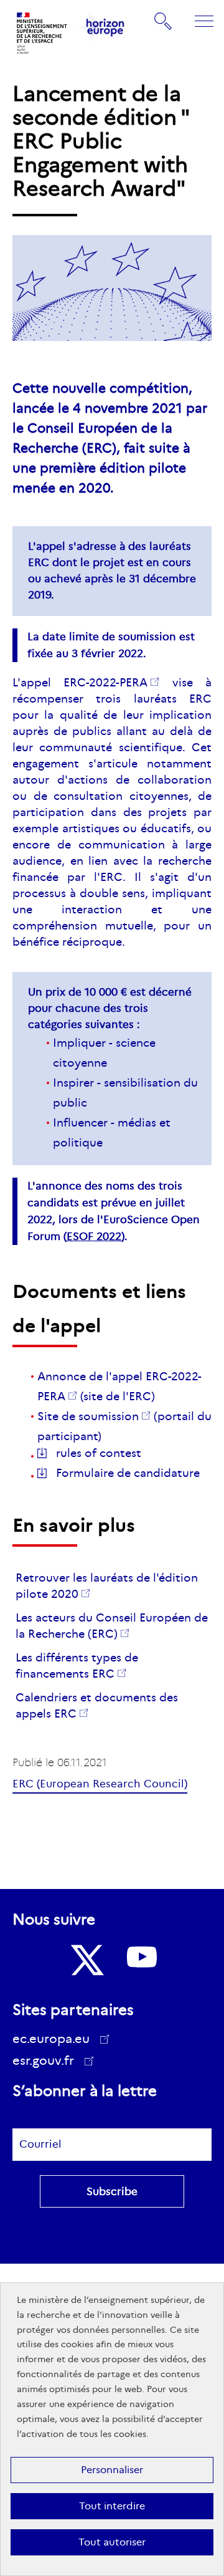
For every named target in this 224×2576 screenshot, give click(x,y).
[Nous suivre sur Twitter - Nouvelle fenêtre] (86, 1960)
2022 (94, 1237)
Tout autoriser (112, 2542)
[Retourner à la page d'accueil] (42, 33)
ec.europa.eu (51, 2039)
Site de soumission (88, 1416)
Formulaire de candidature (128, 1473)
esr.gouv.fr (48, 2062)
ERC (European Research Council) (100, 1784)
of (99, 1453)
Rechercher (164, 21)
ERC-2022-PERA (105, 683)
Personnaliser (112, 2470)
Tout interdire (112, 2506)
